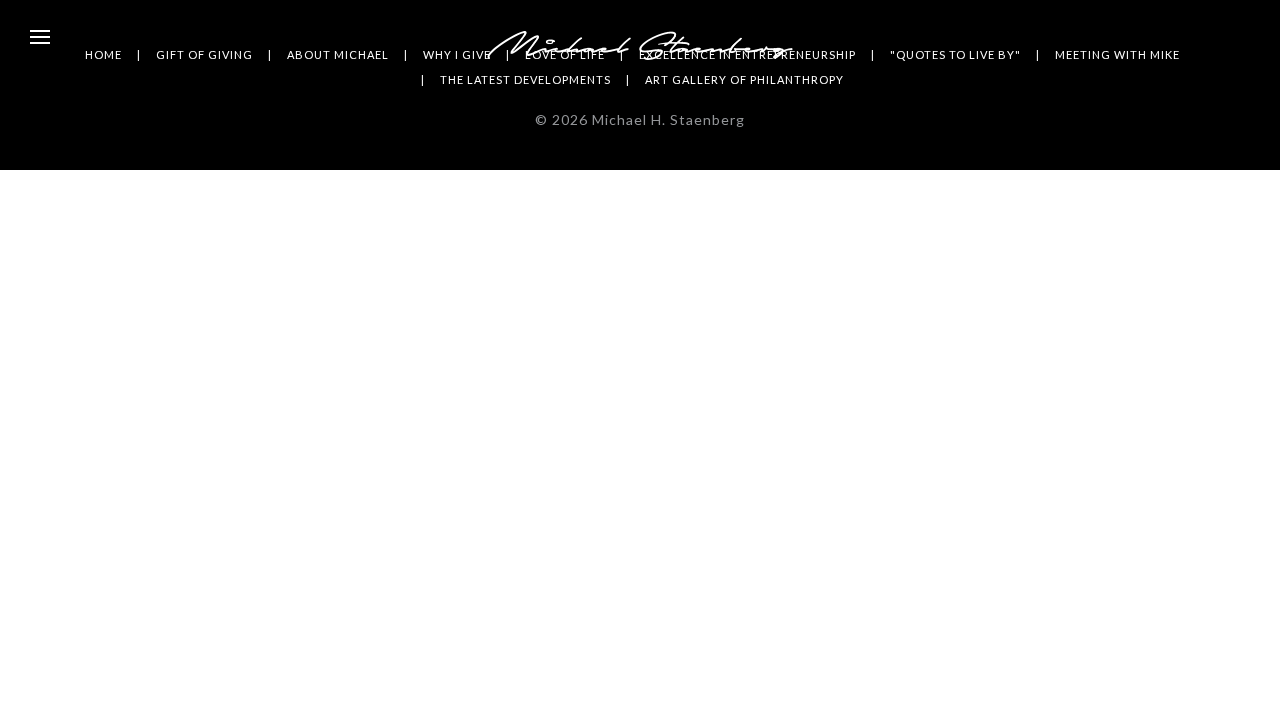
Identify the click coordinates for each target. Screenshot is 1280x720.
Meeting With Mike (1117, 54)
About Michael (338, 54)
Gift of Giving (204, 54)
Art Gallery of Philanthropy (744, 79)
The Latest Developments (525, 79)
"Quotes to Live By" (955, 54)
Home (103, 54)
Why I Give (457, 54)
